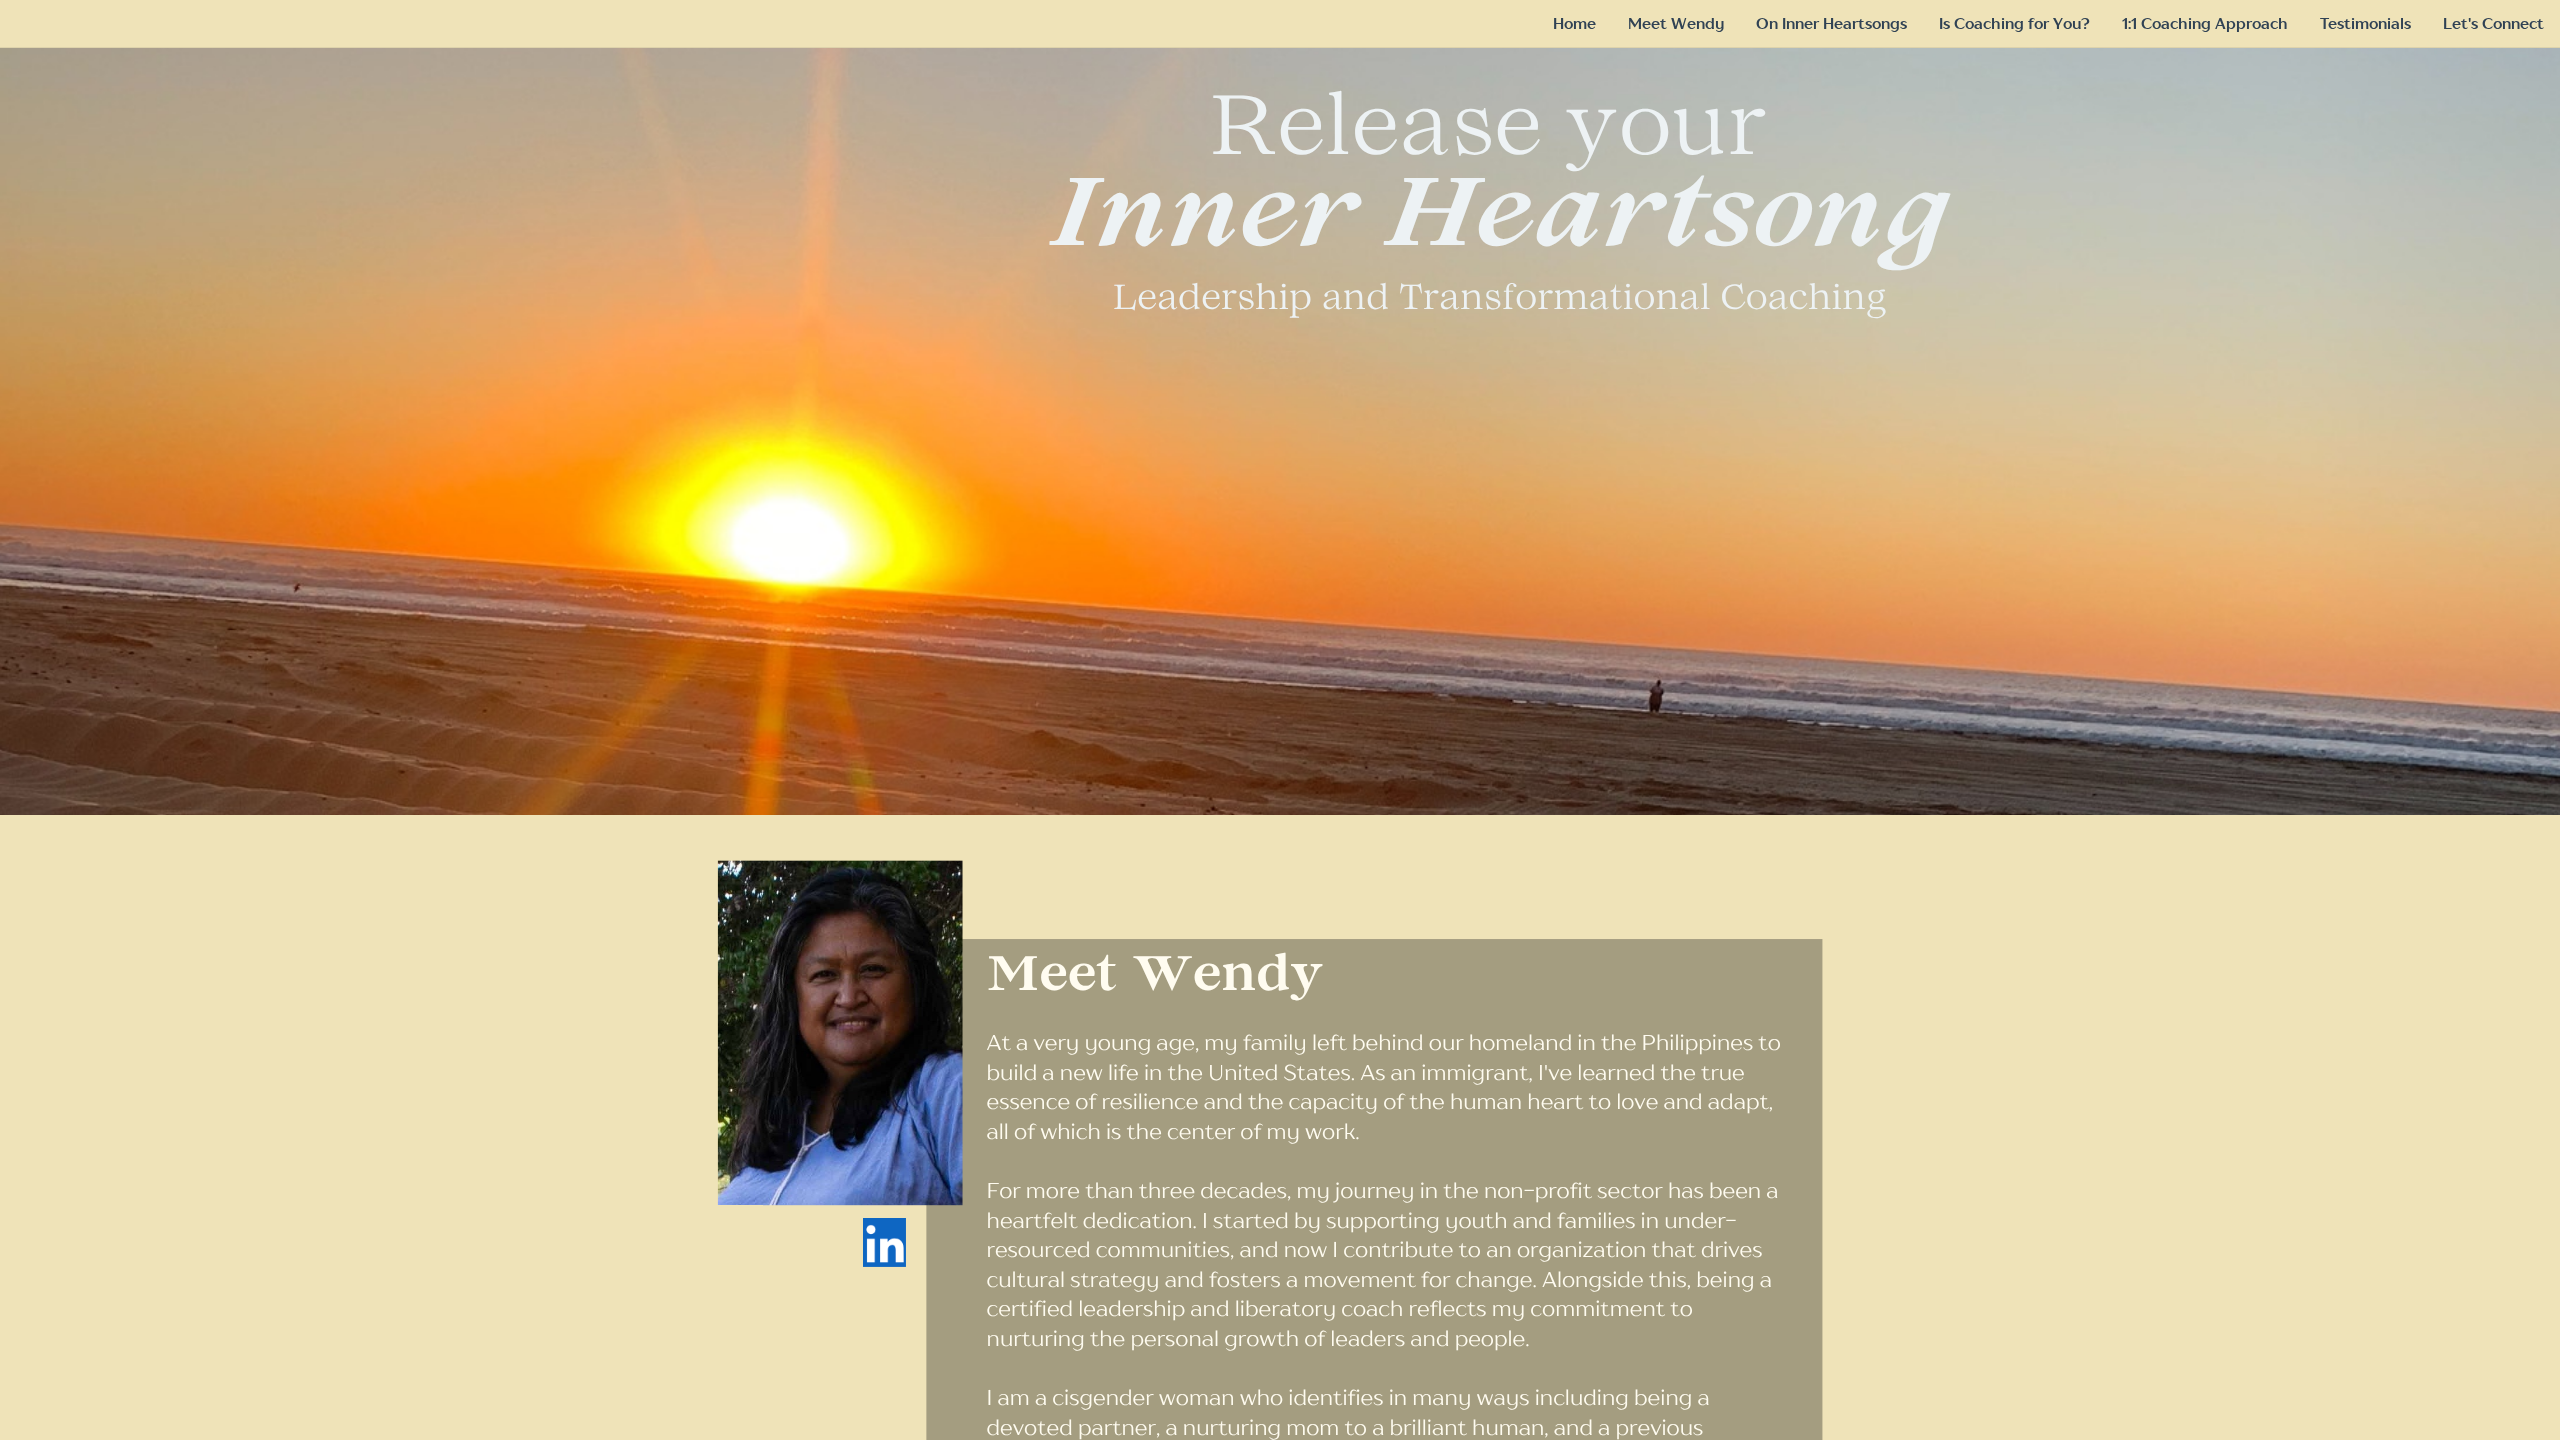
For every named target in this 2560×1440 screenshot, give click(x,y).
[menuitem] (1574, 24)
